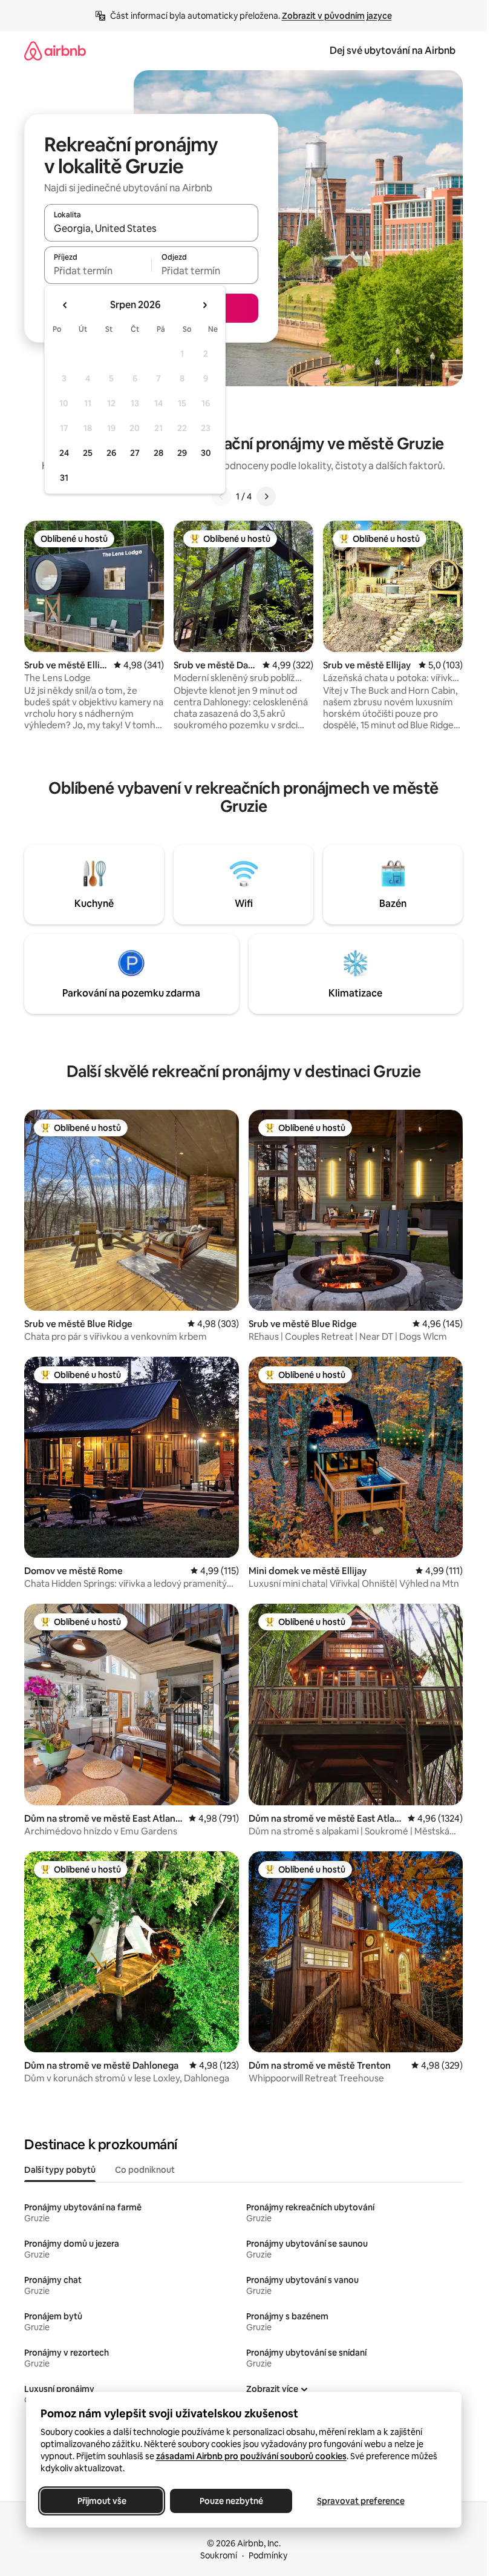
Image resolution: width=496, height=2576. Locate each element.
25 (88, 453)
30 (206, 453)
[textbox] (98, 271)
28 (158, 453)
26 (111, 453)
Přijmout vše (101, 2501)
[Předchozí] (221, 496)
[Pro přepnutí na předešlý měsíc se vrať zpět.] (65, 305)
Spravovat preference (360, 2501)
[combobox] (151, 228)
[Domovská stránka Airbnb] (55, 51)
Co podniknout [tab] (145, 2170)
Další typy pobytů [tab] (60, 2170)
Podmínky (268, 2555)
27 (135, 453)
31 (64, 478)
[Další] (266, 496)
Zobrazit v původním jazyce (337, 16)
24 (64, 453)
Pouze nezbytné (231, 2501)
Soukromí (219, 2555)
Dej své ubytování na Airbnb (393, 51)
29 (182, 453)
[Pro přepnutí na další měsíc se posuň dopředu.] (204, 305)
